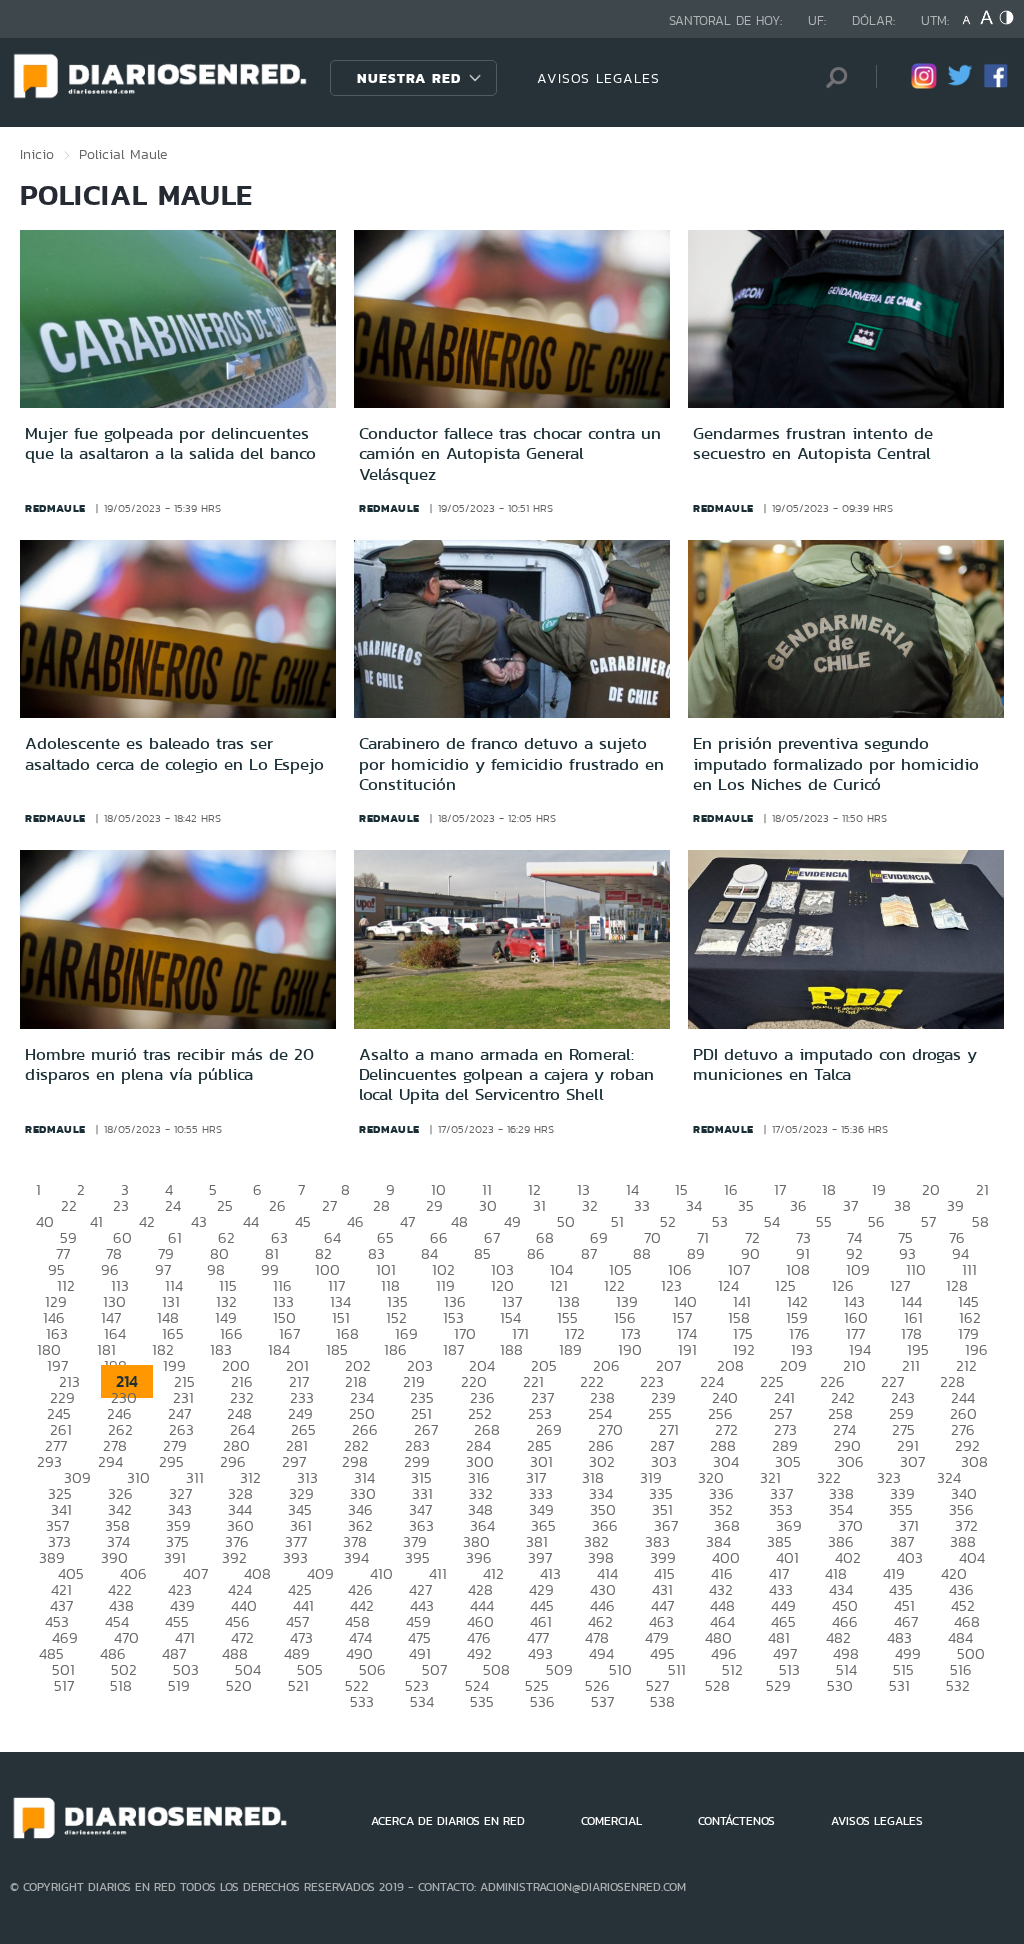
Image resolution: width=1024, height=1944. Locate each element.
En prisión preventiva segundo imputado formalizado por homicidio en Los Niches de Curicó (836, 763)
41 (96, 1221)
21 (982, 1189)
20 (931, 1189)
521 (298, 1685)
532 (958, 1685)
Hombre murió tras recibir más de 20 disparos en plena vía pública (169, 1064)
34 (694, 1205)
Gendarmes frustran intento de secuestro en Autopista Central (813, 443)
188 (511, 1349)
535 (482, 1701)
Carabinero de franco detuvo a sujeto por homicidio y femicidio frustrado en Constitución (511, 763)
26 (277, 1205)
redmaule (55, 508)
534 (422, 1701)
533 (362, 1701)
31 (539, 1205)
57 (928, 1221)
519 (179, 1685)
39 (955, 1205)
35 (746, 1205)
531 (899, 1685)
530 (840, 1685)
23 (121, 1205)
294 (110, 1461)
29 (434, 1205)
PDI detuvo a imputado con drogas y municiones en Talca (835, 1064)
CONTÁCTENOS (736, 1821)
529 (778, 1685)
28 (381, 1205)
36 (798, 1205)
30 (488, 1205)
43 (199, 1221)
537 (602, 1701)
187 (453, 1349)
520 (239, 1685)
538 (662, 1701)
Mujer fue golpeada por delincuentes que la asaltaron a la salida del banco (170, 443)
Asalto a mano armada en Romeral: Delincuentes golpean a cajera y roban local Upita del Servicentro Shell (506, 1074)
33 (642, 1205)
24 (173, 1205)
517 (64, 1685)
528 (717, 1685)
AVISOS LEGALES (598, 78)
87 (589, 1253)
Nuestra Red (409, 78)
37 (850, 1205)
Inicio (37, 154)
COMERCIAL (611, 1821)
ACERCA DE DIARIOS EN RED (448, 1821)
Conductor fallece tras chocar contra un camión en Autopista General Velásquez (510, 453)
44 (251, 1221)
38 (902, 1205)
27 (329, 1205)
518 (121, 1685)
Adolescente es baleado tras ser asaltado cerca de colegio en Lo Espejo (174, 753)
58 (980, 1221)
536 (542, 1701)
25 (225, 1205)
